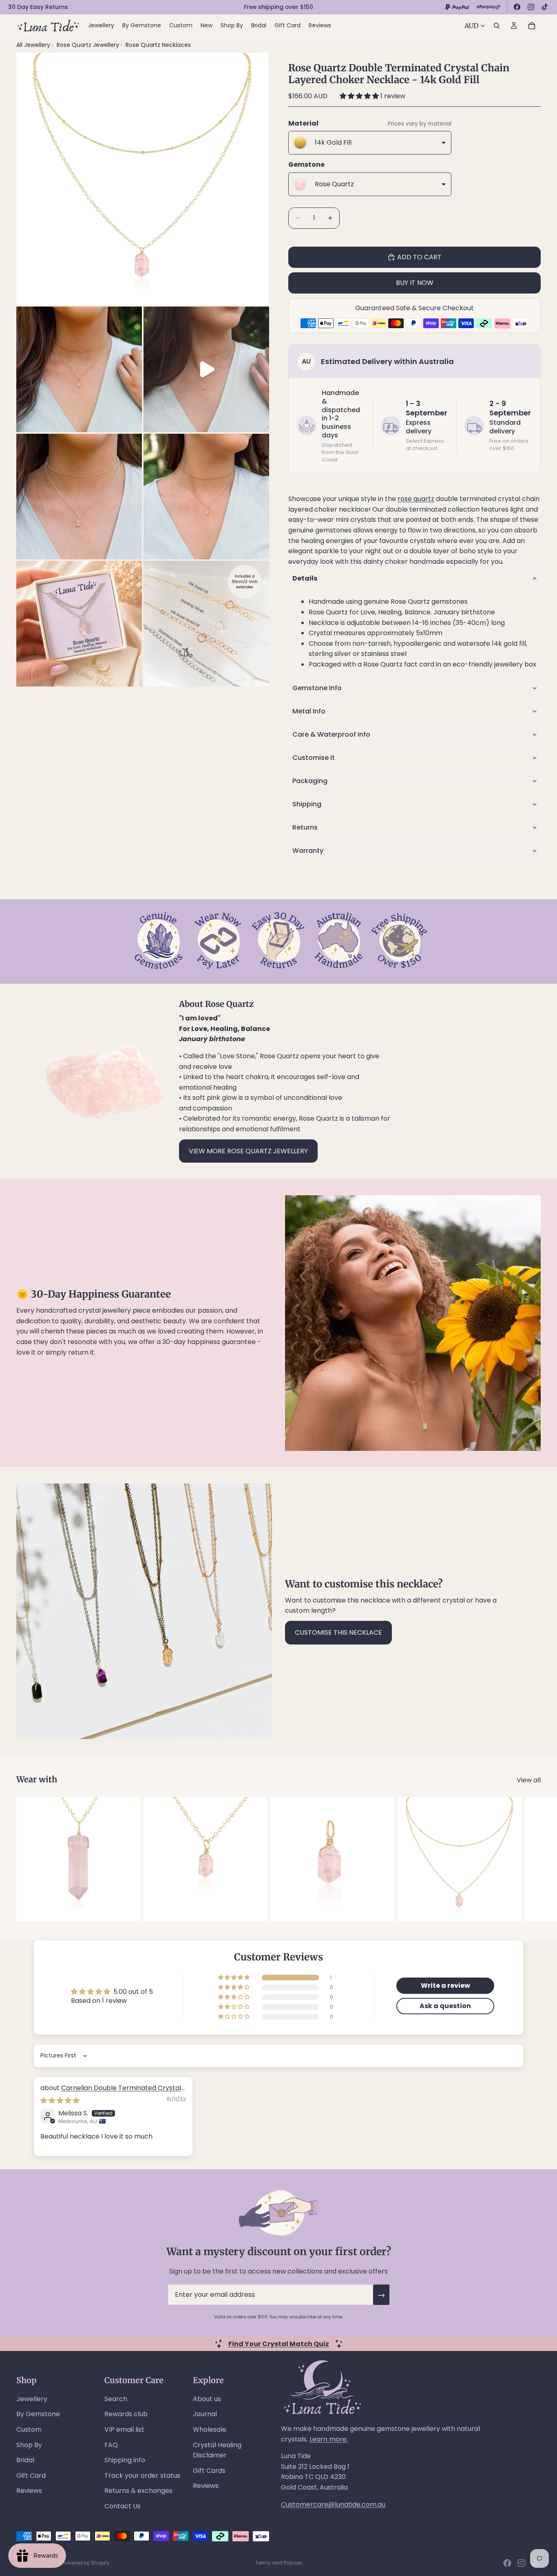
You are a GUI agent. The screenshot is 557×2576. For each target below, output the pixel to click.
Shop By (29, 2445)
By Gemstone (38, 2414)
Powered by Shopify (86, 2563)
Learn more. (329, 2439)
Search (116, 2399)
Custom (29, 2429)
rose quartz (416, 499)
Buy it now (415, 283)
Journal (205, 2414)
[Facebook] (517, 7)
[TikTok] (545, 7)
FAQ (111, 2445)
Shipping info (125, 2460)
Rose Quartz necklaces (158, 45)
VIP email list (124, 2429)
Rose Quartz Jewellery (89, 45)
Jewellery (32, 2399)
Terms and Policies (279, 2563)
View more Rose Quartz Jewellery (248, 1151)
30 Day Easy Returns (38, 7)
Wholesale (210, 2429)
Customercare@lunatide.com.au (333, 2504)
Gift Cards (209, 2471)
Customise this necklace (338, 1632)
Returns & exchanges (138, 2491)
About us (207, 2399)
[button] (360, 96)
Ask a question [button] (445, 2006)
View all (529, 1780)
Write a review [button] (445, 1986)
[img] (60, 2100)
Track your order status (142, 2476)
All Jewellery (33, 45)
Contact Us (123, 2506)
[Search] (497, 26)
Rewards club (126, 2414)
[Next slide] (532, 1859)
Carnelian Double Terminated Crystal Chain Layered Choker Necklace (111, 2092)
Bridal (25, 2460)
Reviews (29, 2491)
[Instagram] (531, 7)
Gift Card (31, 2476)
